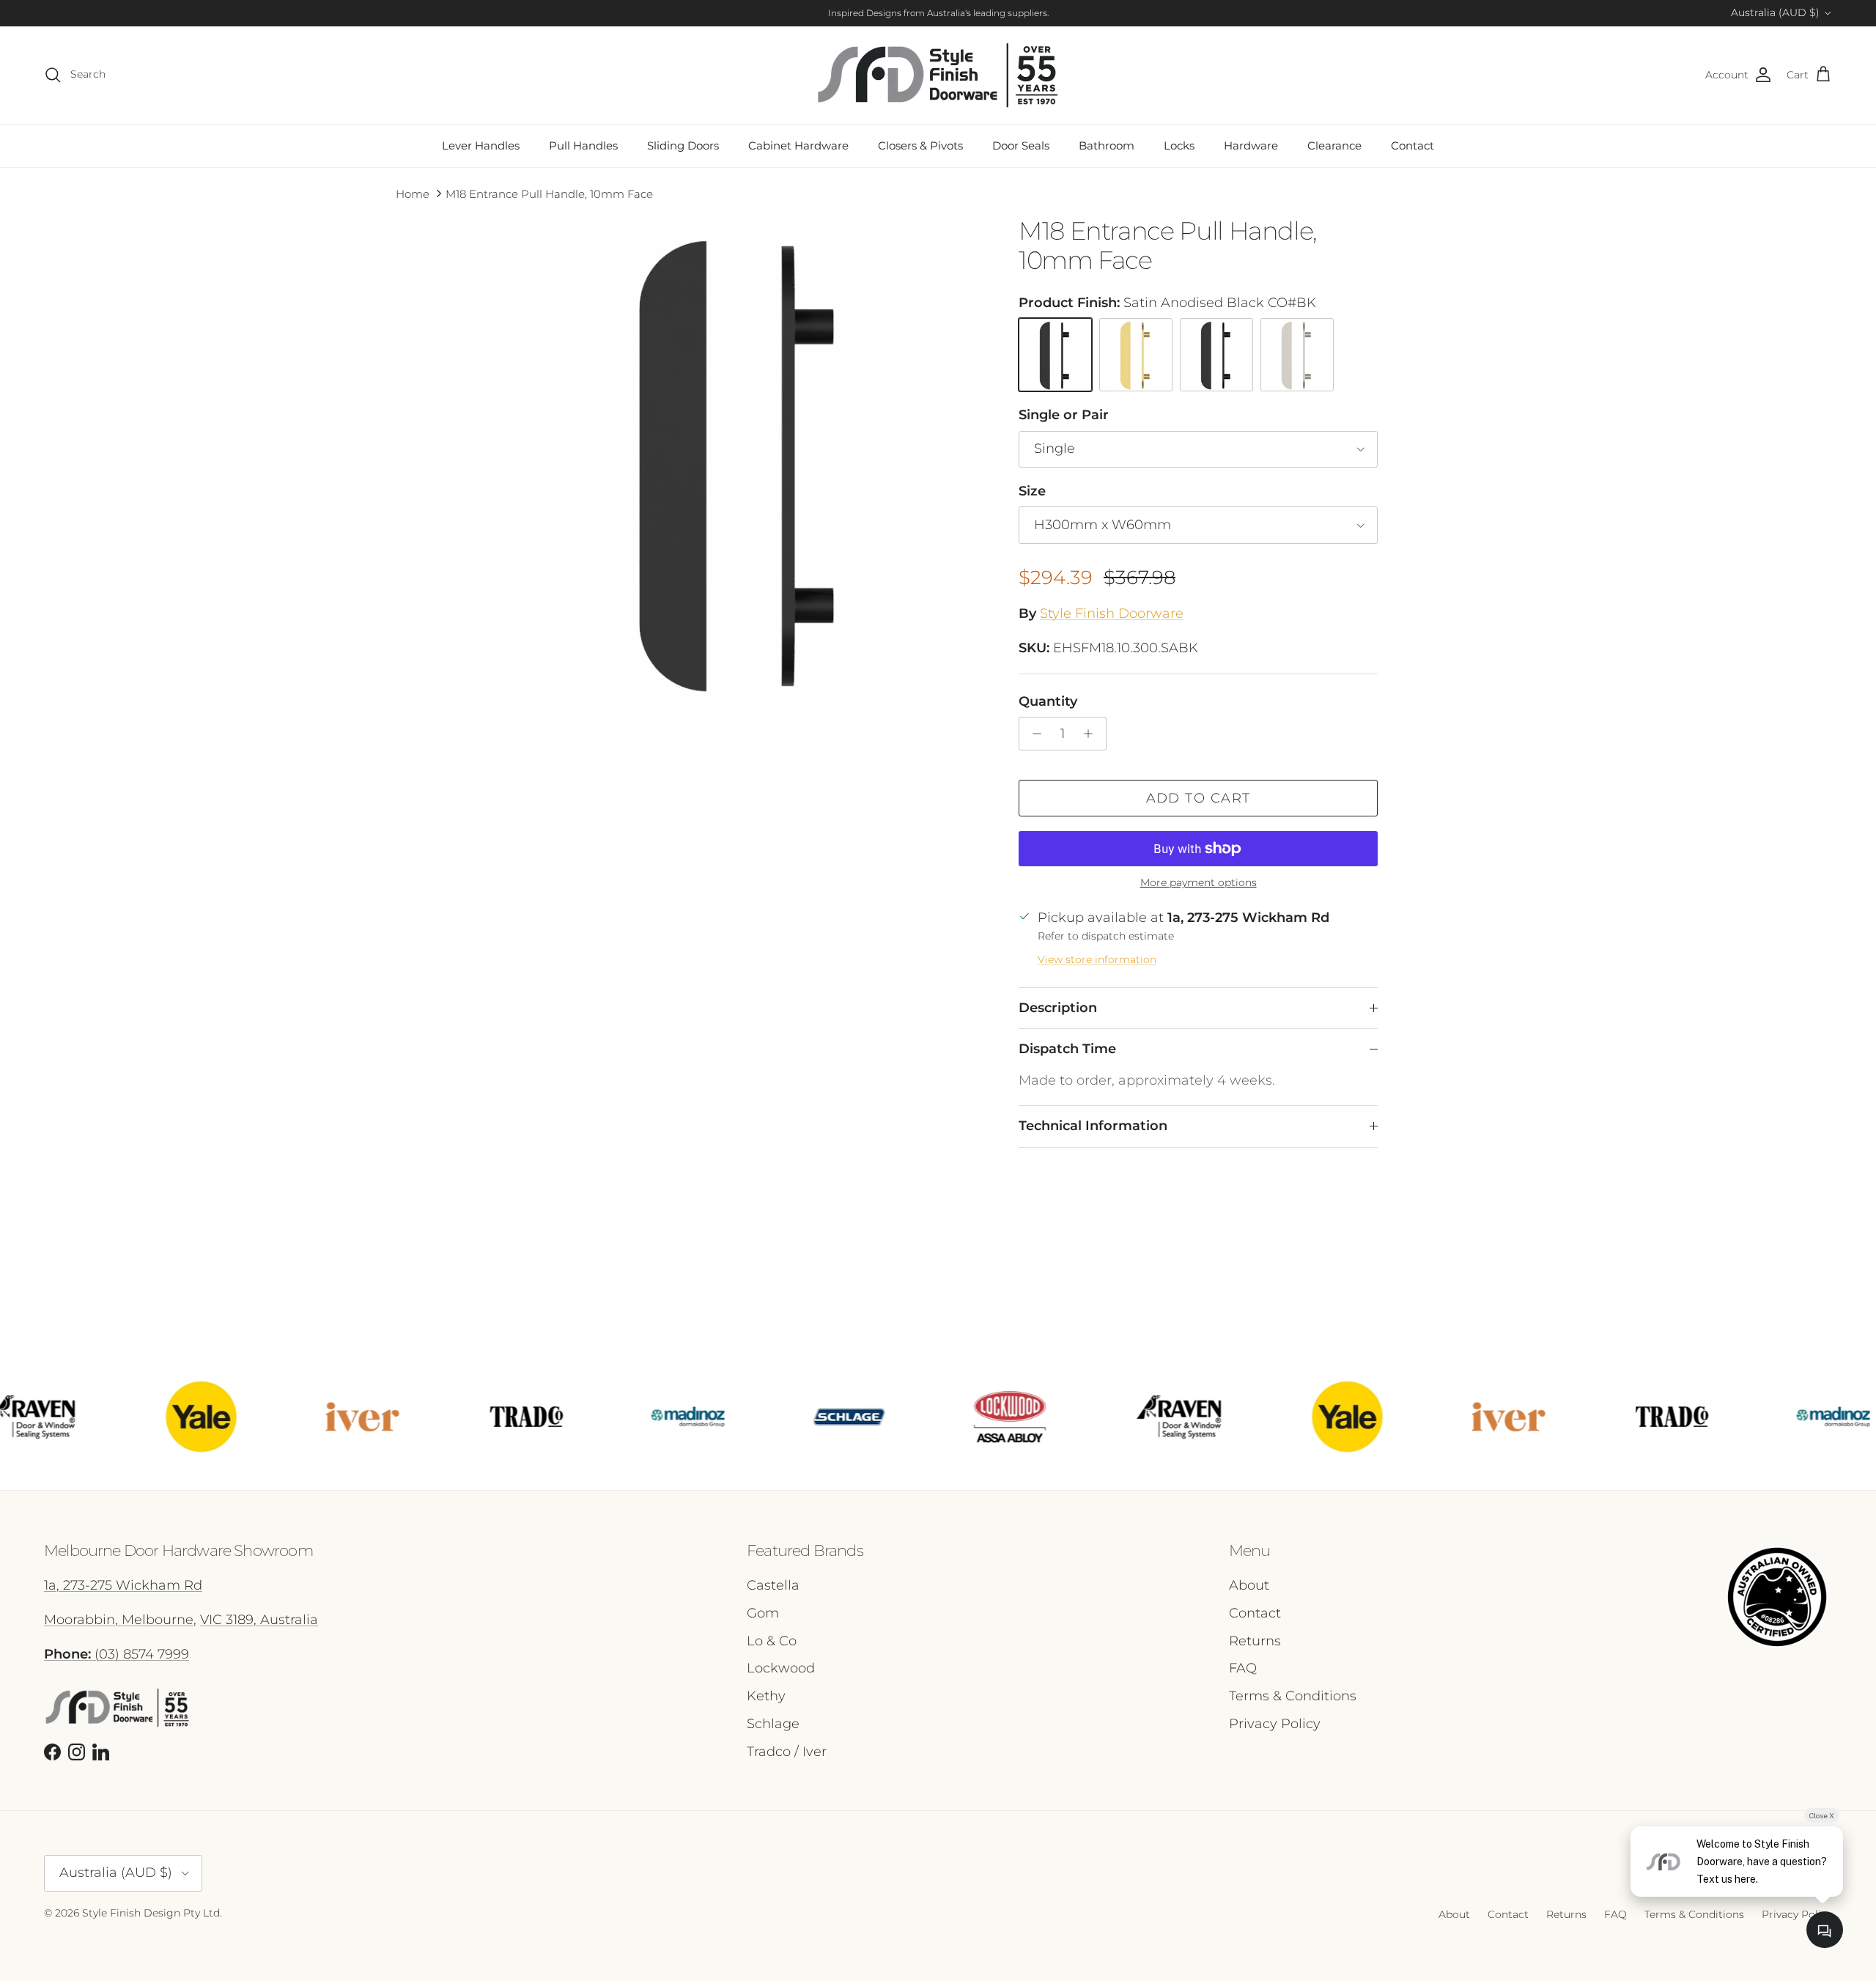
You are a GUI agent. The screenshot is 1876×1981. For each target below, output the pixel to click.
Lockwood (781, 1668)
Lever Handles (481, 145)
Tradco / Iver (787, 1752)
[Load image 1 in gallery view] (742, 460)
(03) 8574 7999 (117, 1654)
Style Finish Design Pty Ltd (151, 1913)
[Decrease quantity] (1033, 734)
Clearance (1334, 145)
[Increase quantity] (1092, 734)
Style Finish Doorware (1112, 613)
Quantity (1048, 701)
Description (1058, 1008)
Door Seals (1021, 145)
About (1249, 1585)
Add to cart (1199, 798)
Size (1032, 491)
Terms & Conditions (1293, 1696)
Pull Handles (583, 145)
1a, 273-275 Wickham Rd (123, 1585)
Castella (773, 1585)
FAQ (1243, 1668)
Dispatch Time (1067, 1049)
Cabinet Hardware (798, 145)
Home (413, 194)
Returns (1255, 1641)
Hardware (1251, 145)
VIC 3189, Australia (259, 1620)
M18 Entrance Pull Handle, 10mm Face (549, 194)
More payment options (1199, 883)
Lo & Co (772, 1641)
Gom (763, 1613)
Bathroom (1107, 145)
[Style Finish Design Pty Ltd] (938, 75)
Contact (1412, 145)
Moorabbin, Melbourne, (120, 1620)
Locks (1179, 145)
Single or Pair (1064, 415)
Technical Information (1093, 1126)
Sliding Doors (683, 145)
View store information (1097, 959)
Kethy (766, 1696)
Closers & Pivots (920, 145)
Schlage (773, 1724)
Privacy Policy (1275, 1724)
